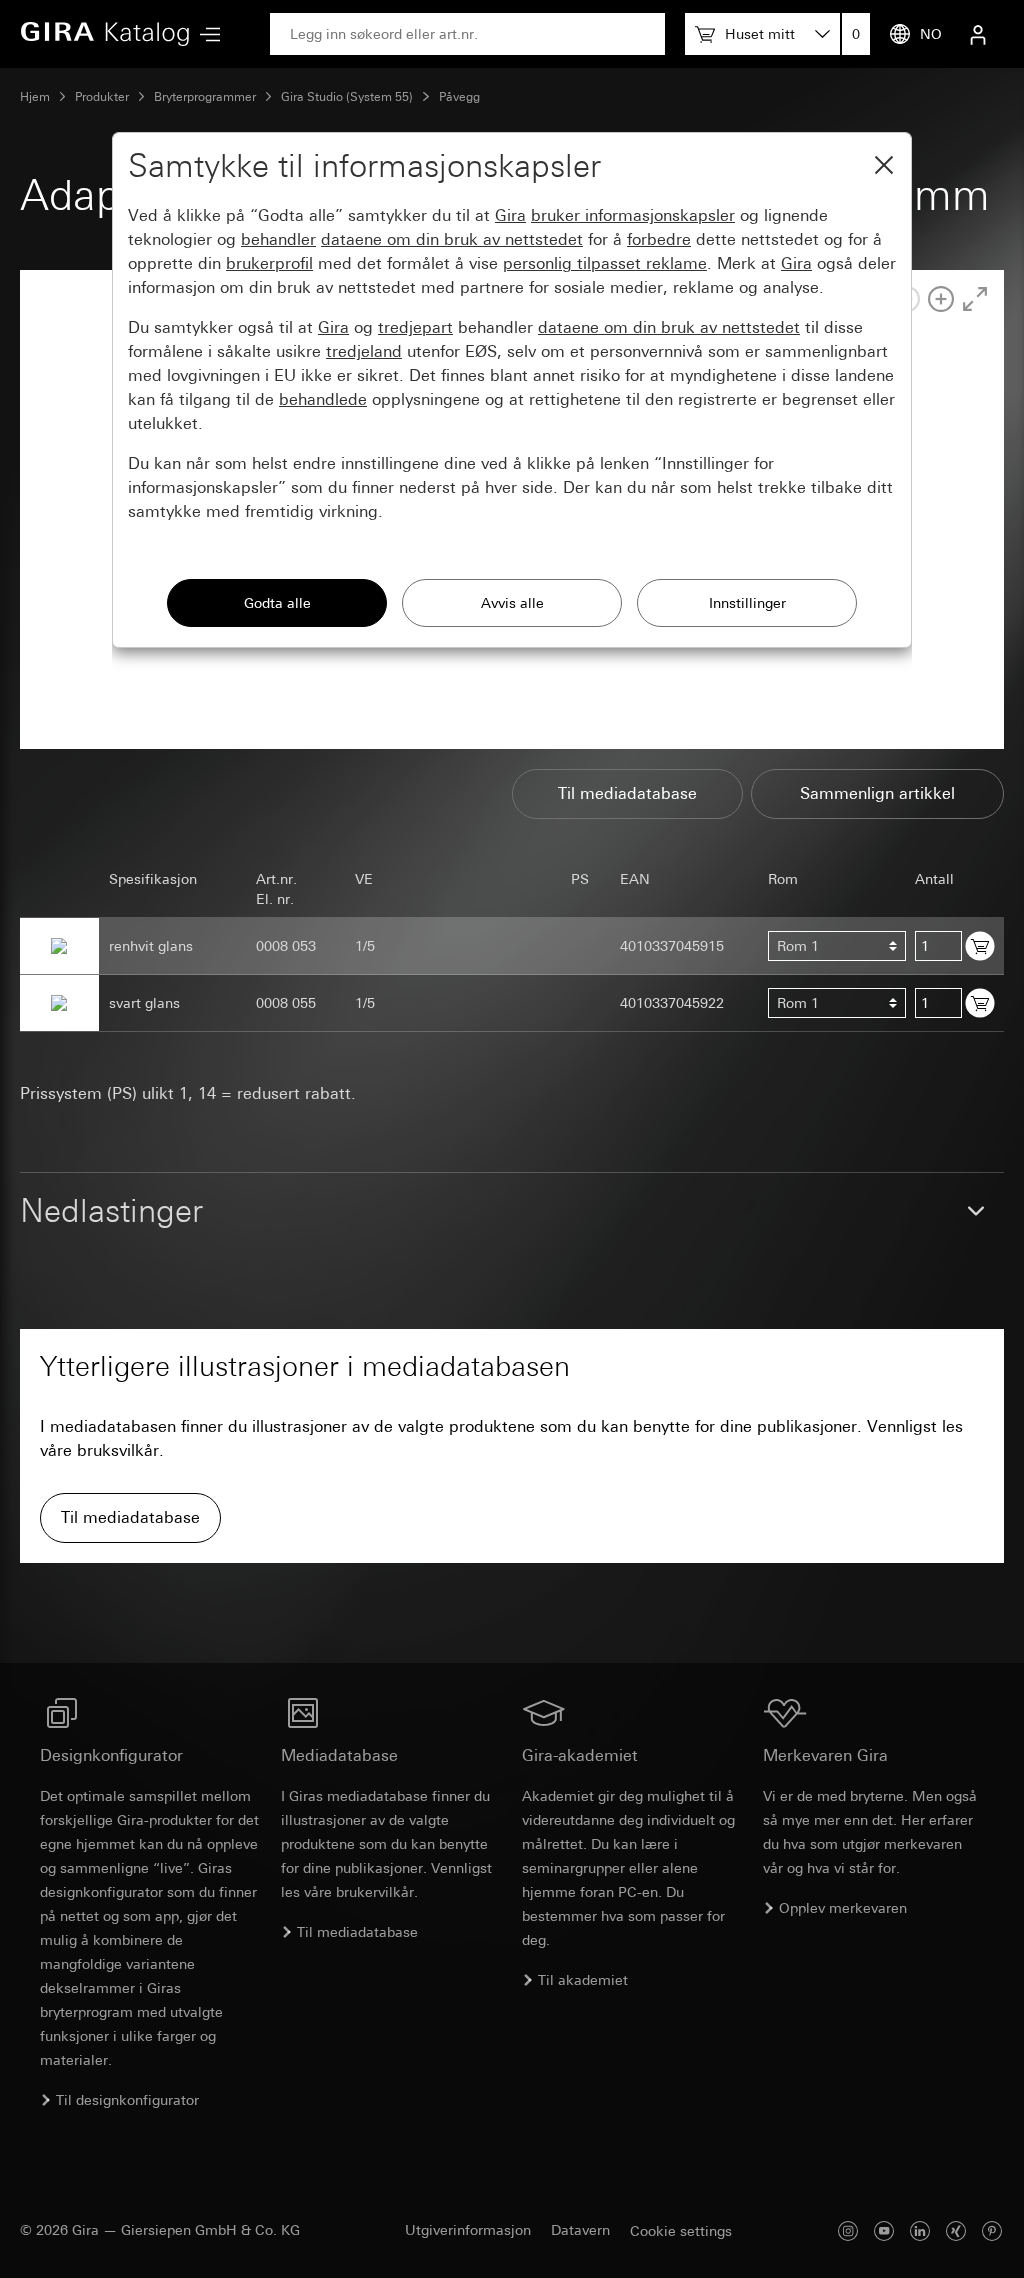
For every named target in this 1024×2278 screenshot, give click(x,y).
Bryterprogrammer (205, 97)
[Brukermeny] (978, 34)
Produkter (102, 97)
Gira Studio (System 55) (347, 97)
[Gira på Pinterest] (992, 2230)
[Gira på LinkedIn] (920, 2230)
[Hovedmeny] (205, 34)
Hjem (35, 97)
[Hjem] (105, 34)
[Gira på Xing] (956, 2230)
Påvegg (459, 97)
